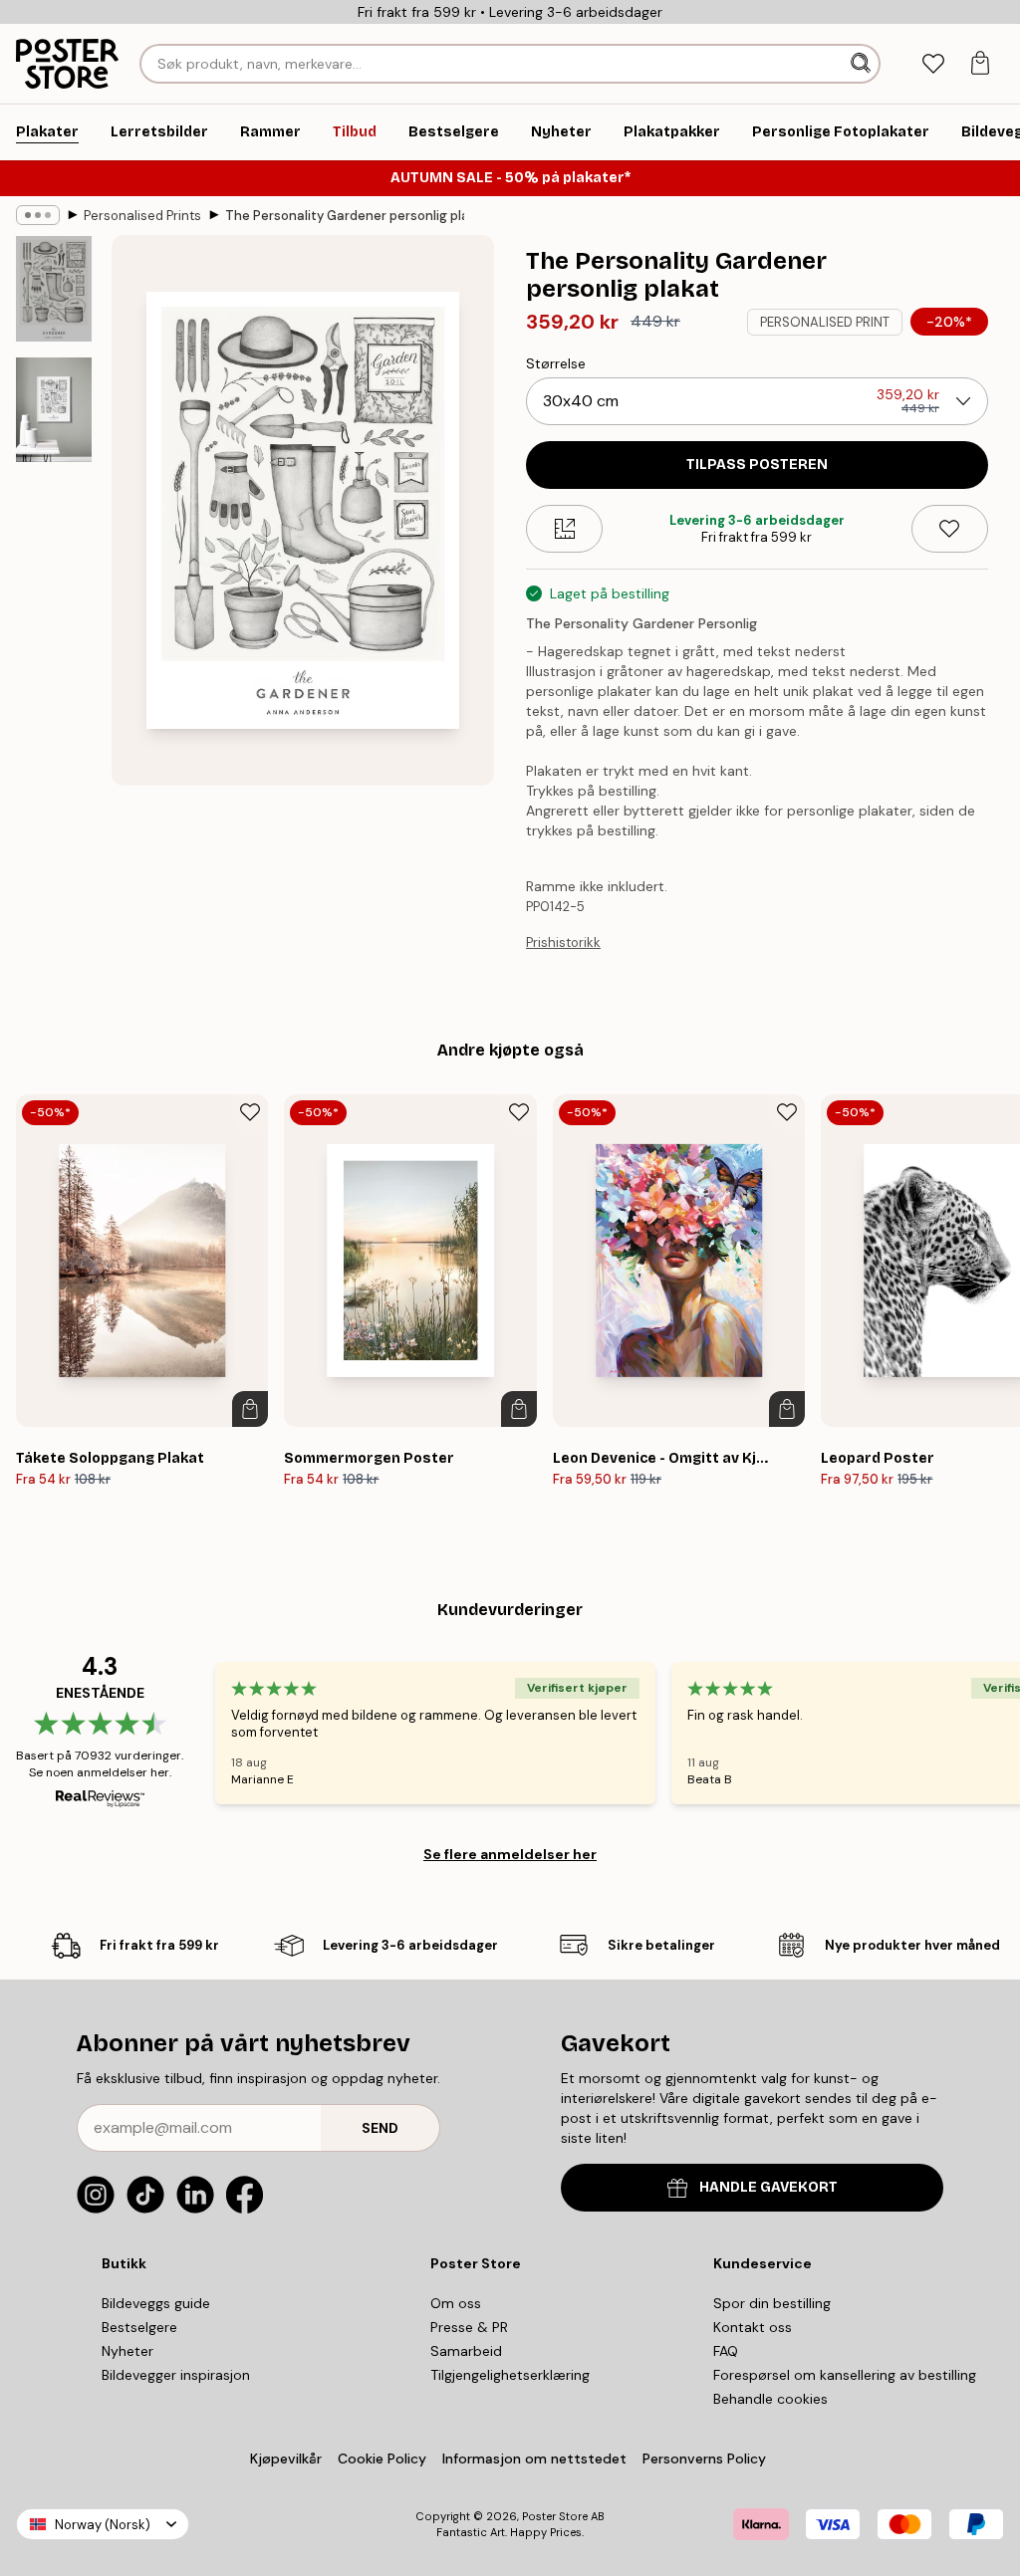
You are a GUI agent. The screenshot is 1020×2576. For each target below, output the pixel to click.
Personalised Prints (142, 216)
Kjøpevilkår (286, 2459)
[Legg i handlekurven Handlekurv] (250, 1409)
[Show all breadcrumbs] (38, 215)
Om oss (456, 2303)
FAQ (726, 2351)
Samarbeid (466, 2351)
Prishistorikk (563, 942)
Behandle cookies (770, 2399)
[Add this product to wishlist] (950, 529)
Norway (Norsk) (103, 2525)
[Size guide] (564, 529)
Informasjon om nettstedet (534, 2459)
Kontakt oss (753, 2327)
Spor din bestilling (772, 2303)
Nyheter (127, 2351)
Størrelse (556, 363)
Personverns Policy (706, 2459)
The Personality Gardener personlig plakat (345, 216)
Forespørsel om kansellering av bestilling (845, 2375)
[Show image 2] (54, 410)
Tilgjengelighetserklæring (510, 2375)
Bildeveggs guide (156, 2303)
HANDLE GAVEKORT (768, 2187)
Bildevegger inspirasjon (176, 2375)
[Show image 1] (54, 289)
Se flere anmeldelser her (510, 1854)
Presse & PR (469, 2327)
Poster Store (555, 2516)
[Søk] (863, 64)
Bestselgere (139, 2327)
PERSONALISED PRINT (825, 322)
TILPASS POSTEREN (757, 465)
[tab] (933, 64)
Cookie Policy (382, 2459)
